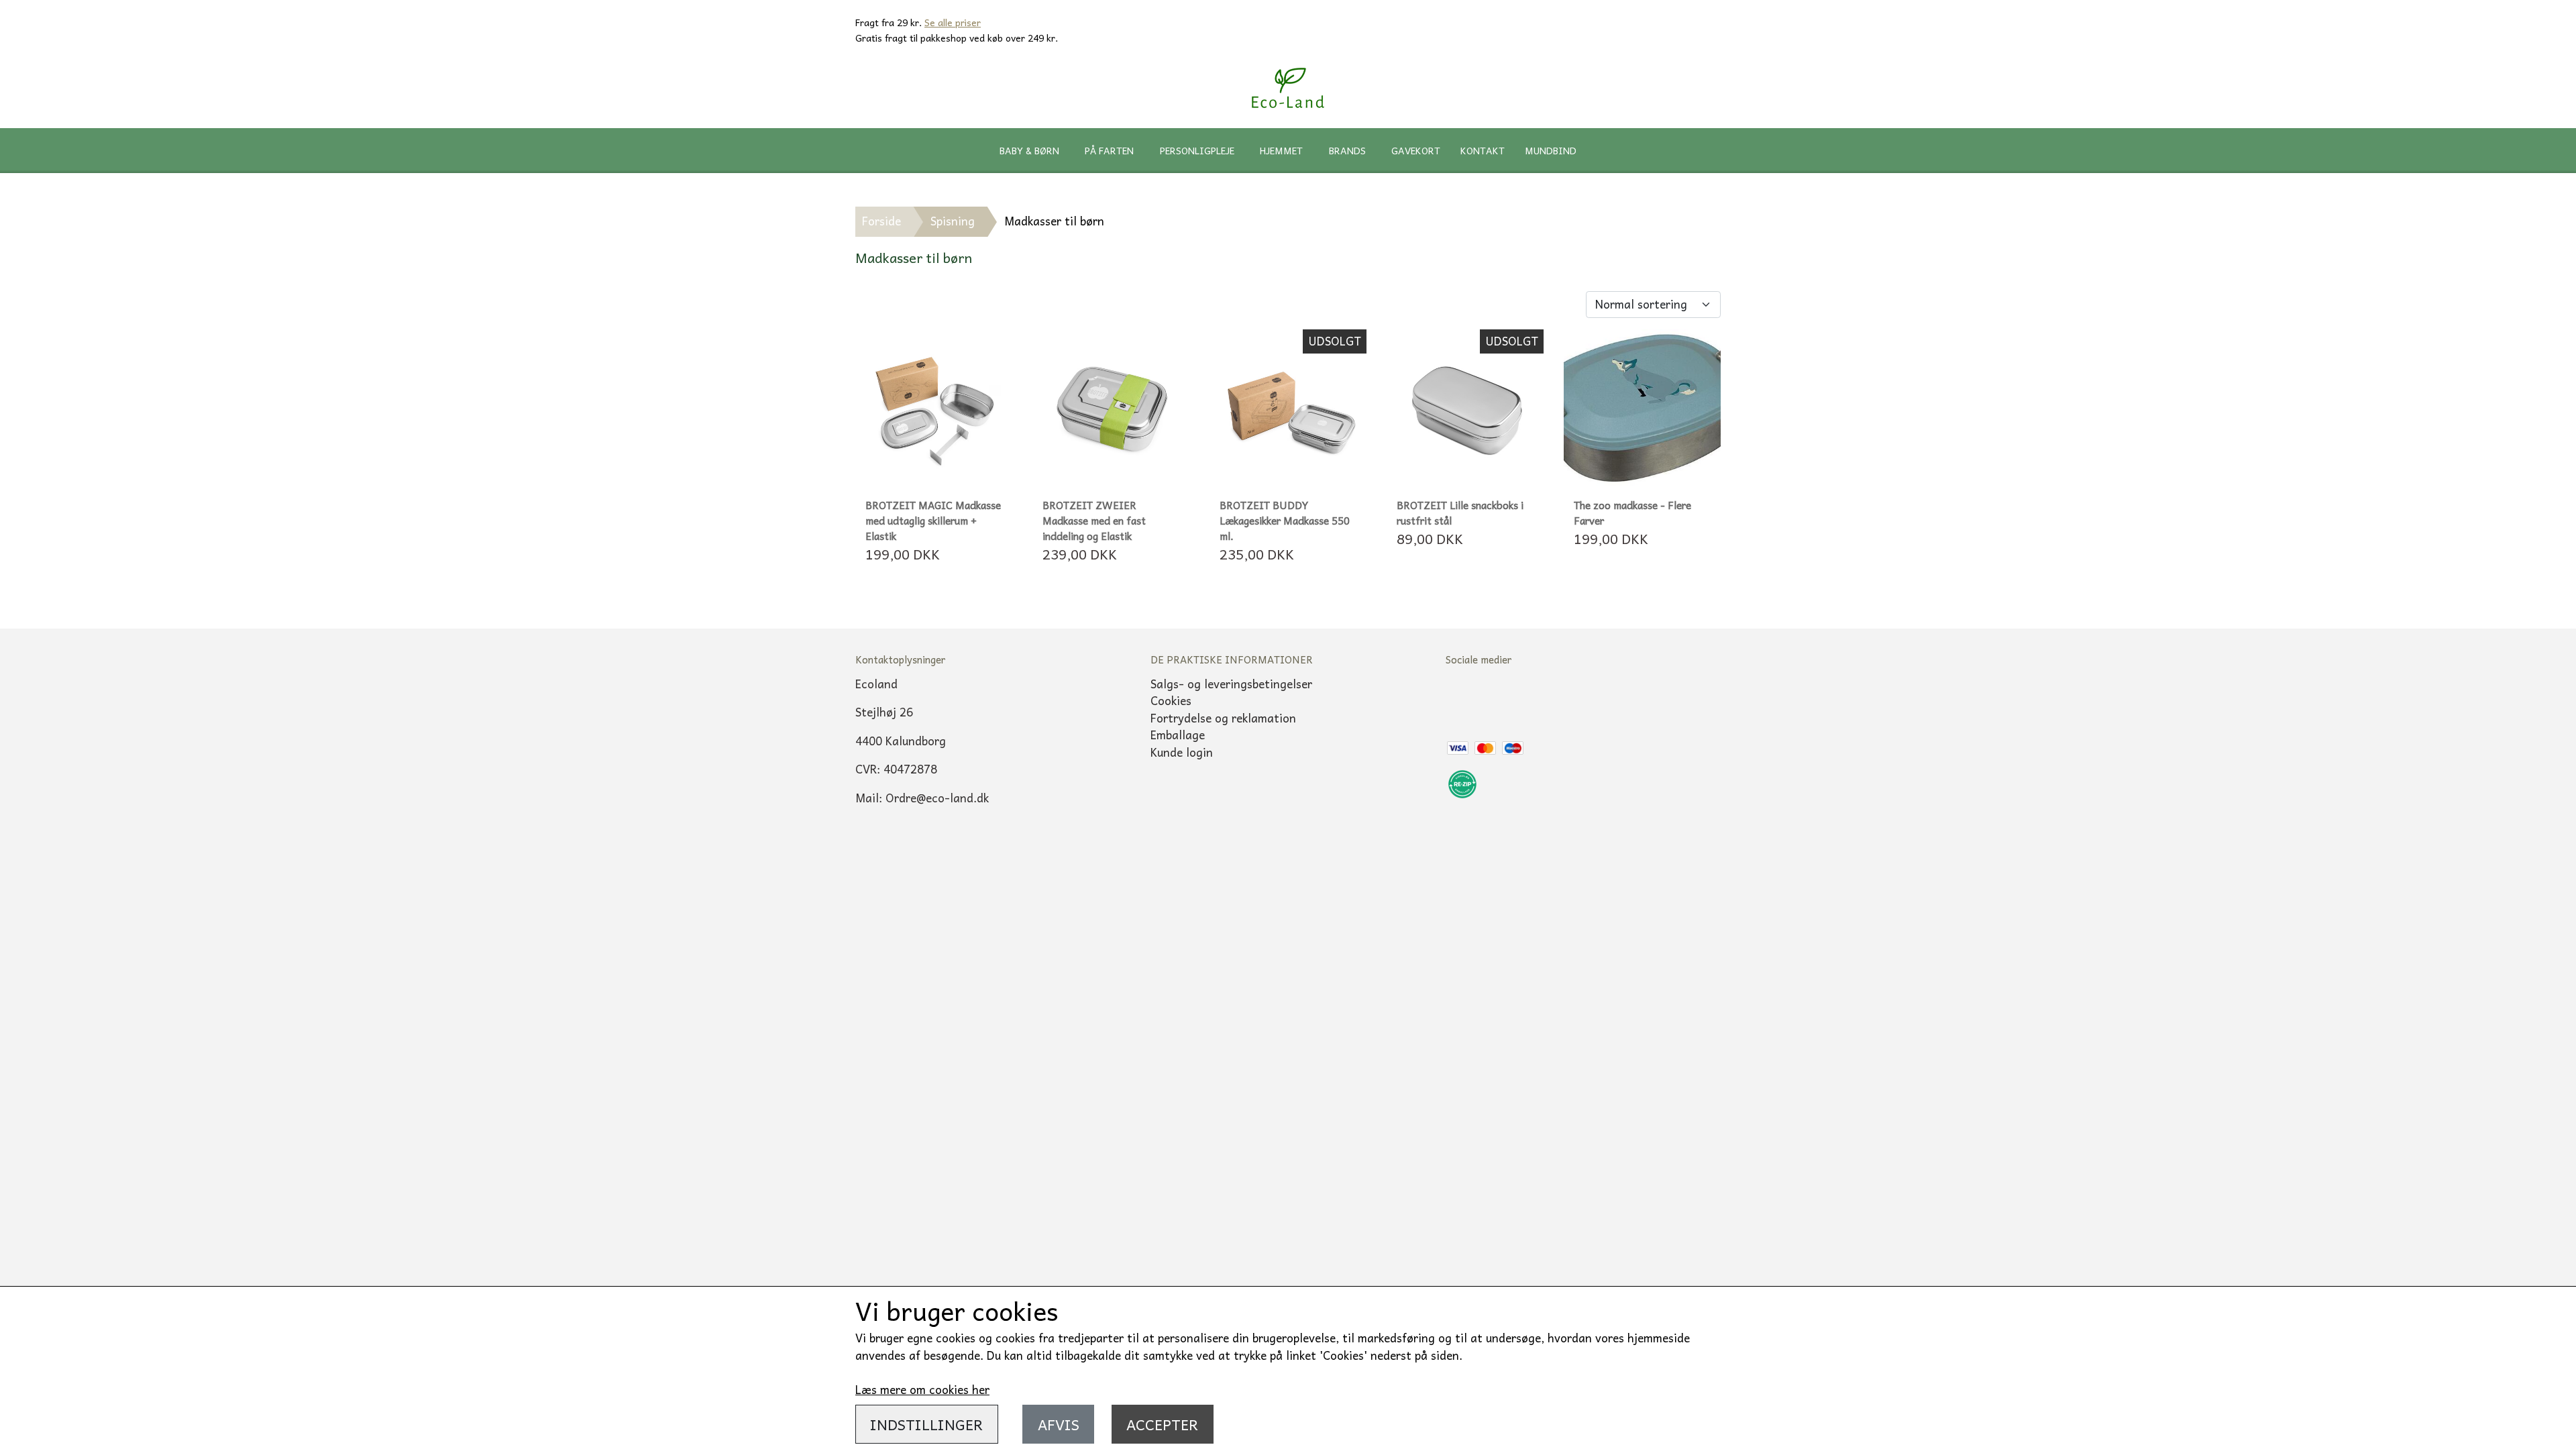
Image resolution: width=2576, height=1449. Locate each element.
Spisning (953, 221)
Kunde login (1182, 752)
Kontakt (1483, 150)
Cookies (1171, 700)
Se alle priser (953, 22)
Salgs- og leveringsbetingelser (1231, 684)
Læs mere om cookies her (922, 1389)
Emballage (1178, 735)
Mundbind (1551, 150)
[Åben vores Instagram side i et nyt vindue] (1513, 699)
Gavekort (1416, 150)
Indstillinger (926, 1424)
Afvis (1059, 1424)
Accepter (1162, 1424)
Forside (881, 221)
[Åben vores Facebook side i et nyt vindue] (1466, 699)
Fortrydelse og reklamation (1223, 718)
